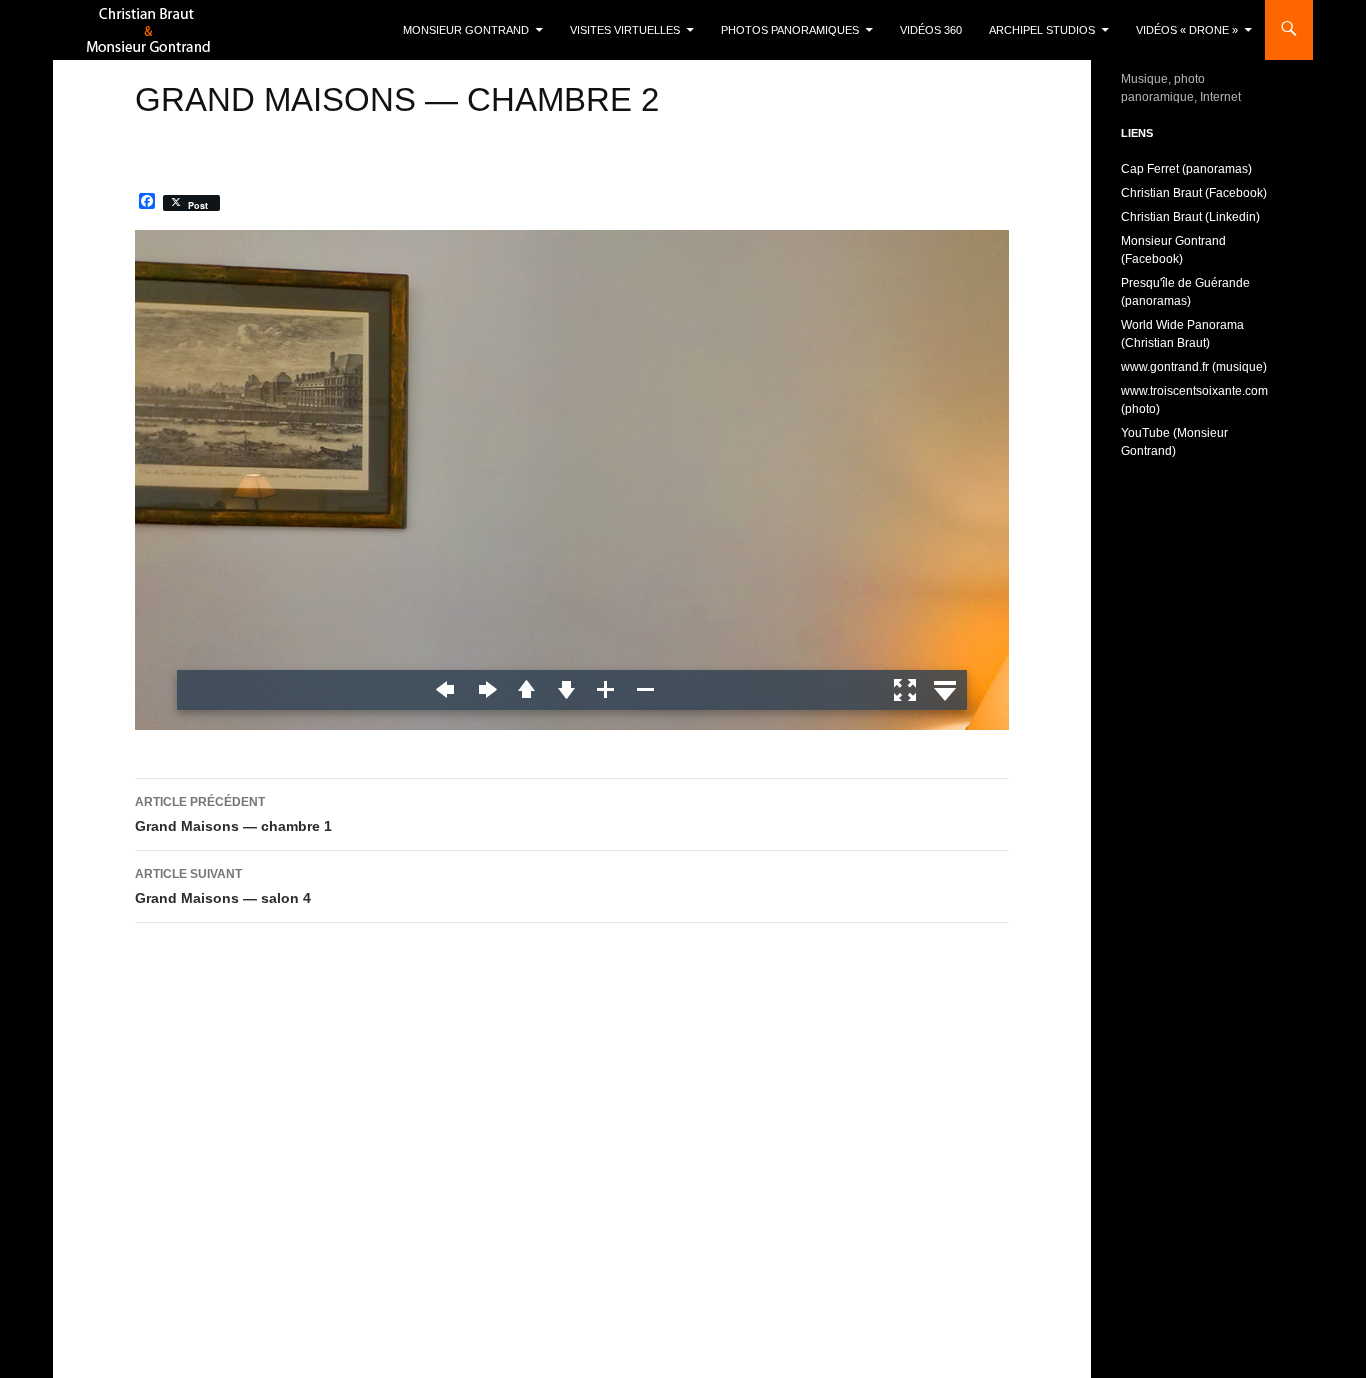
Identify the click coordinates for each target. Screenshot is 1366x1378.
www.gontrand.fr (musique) (1194, 367)
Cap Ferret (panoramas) (1186, 169)
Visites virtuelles (625, 30)
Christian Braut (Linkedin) (1190, 217)
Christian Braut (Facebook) (1194, 193)
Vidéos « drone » (1187, 30)
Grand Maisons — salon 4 (223, 886)
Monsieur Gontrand (466, 30)
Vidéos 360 (931, 30)
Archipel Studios (1042, 30)
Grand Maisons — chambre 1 (233, 814)
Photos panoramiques (790, 30)
